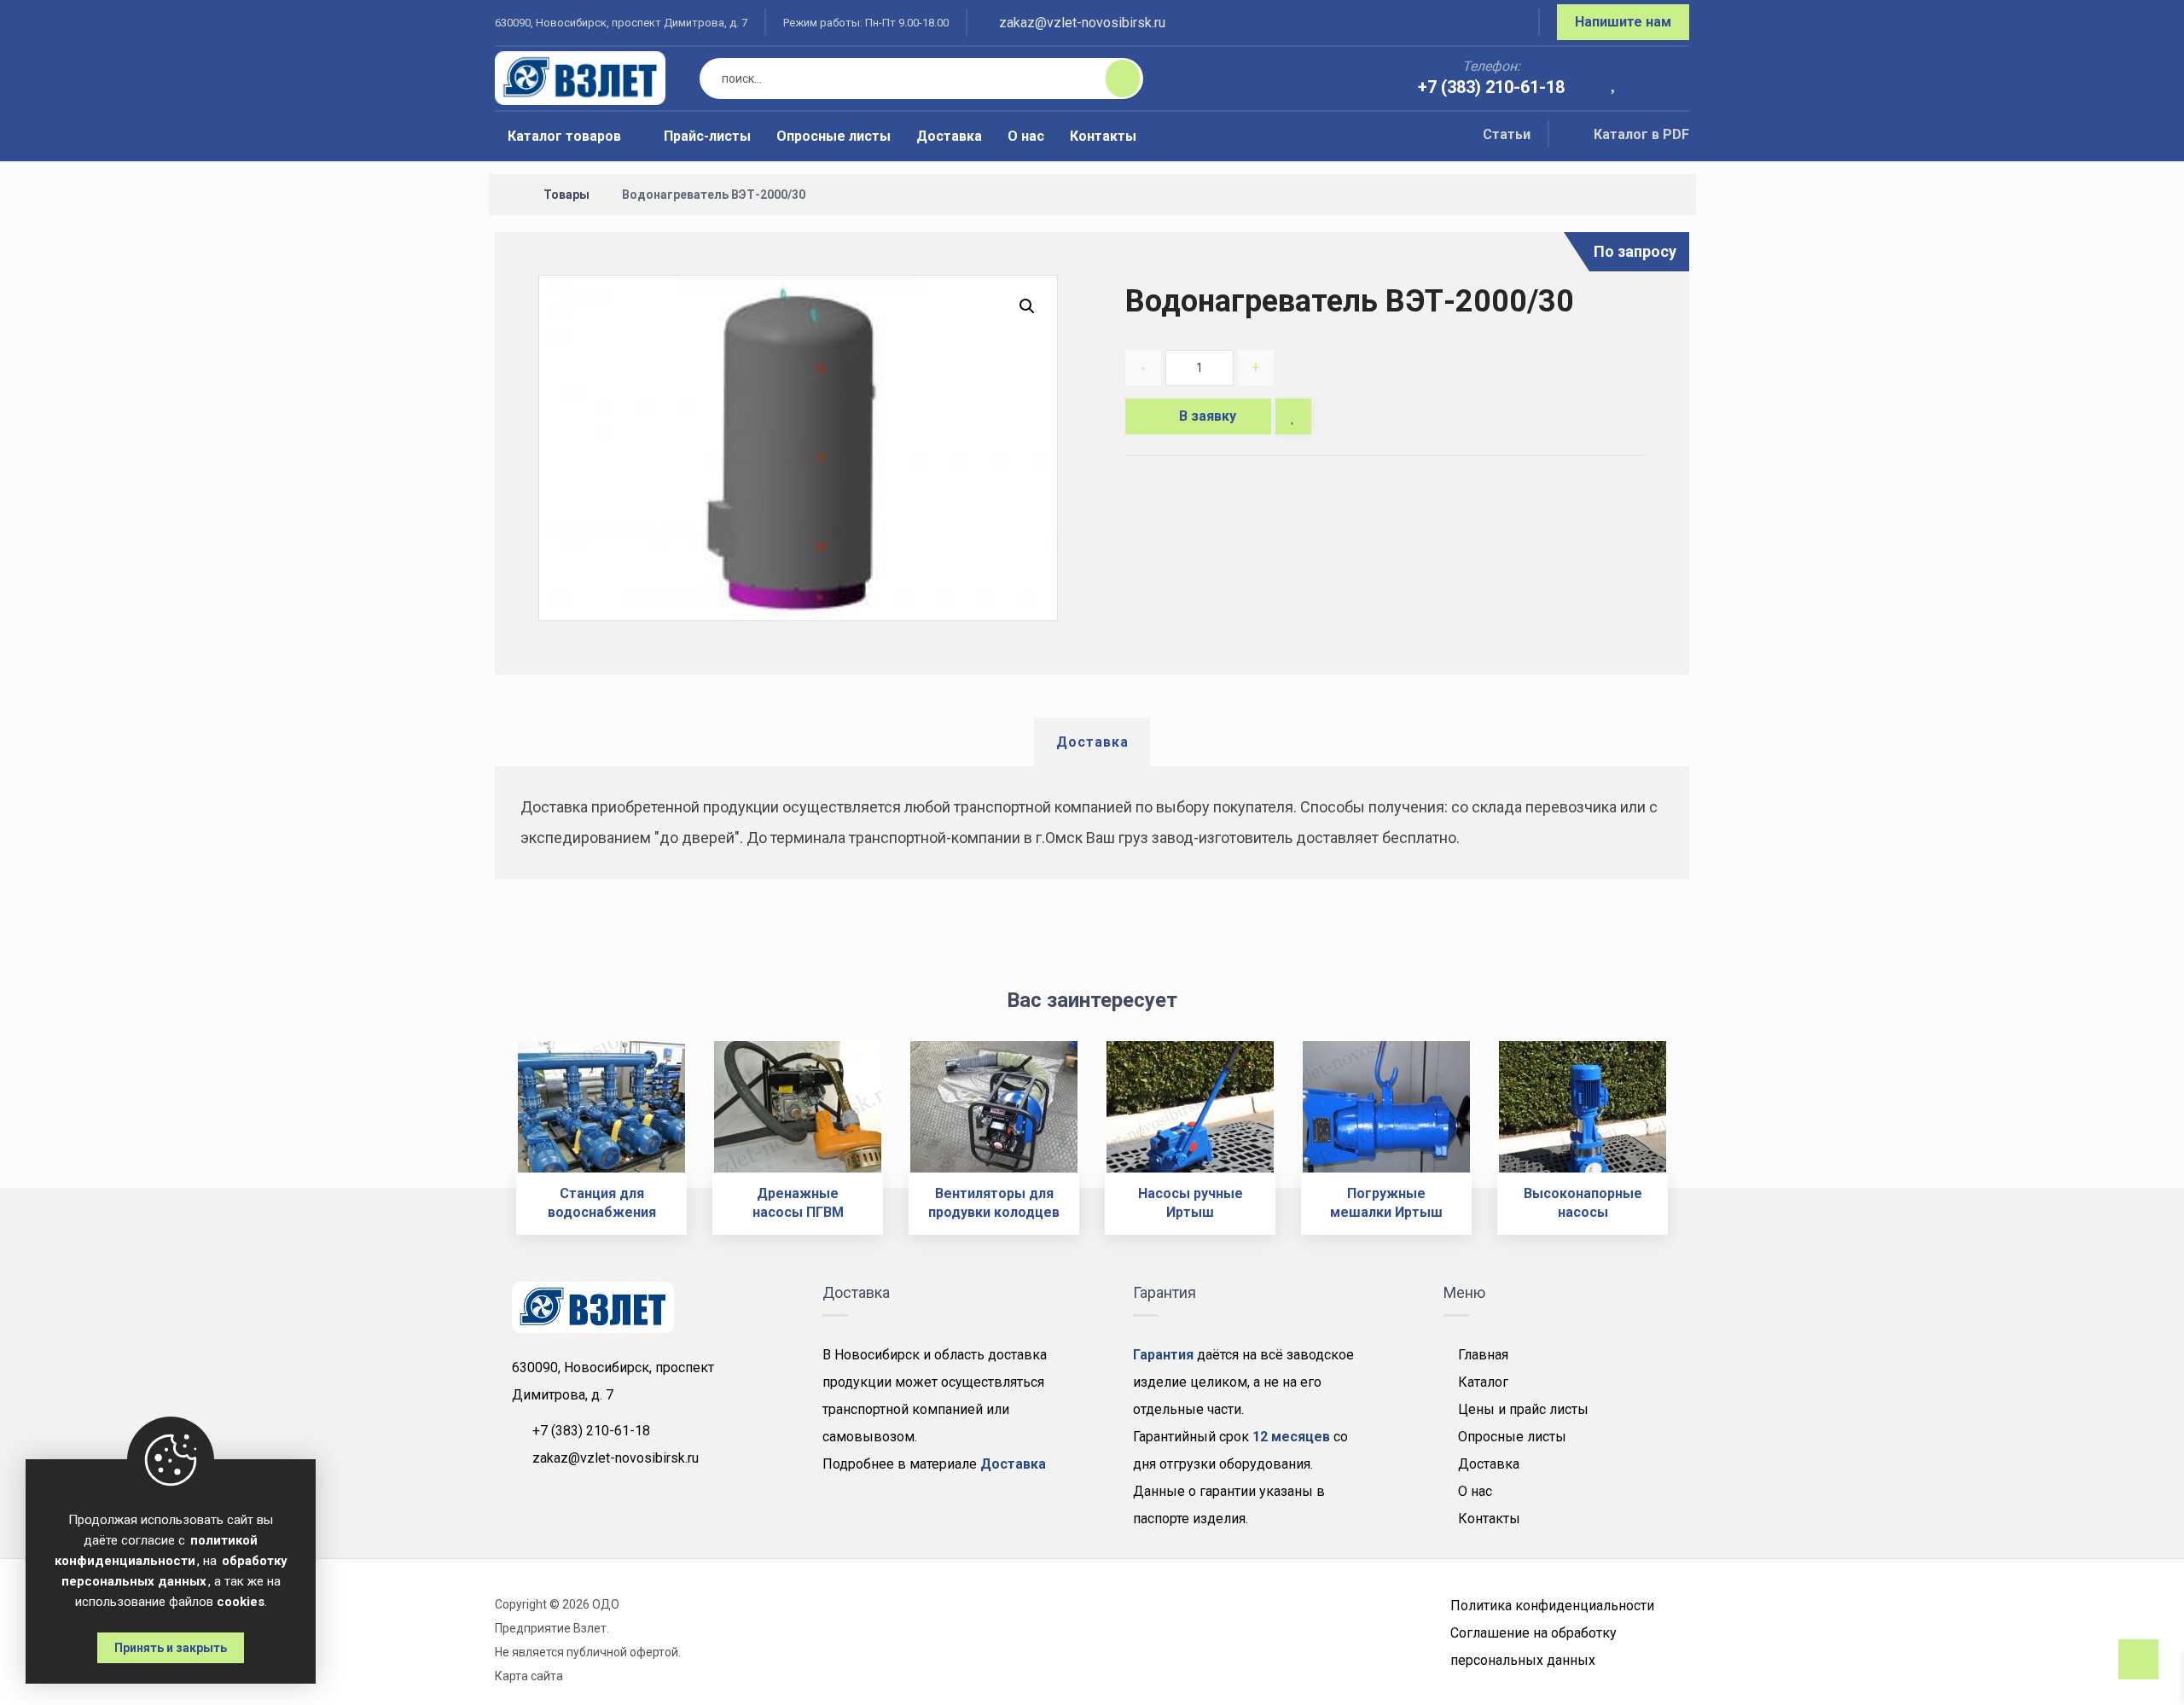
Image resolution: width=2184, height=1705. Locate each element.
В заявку (1208, 416)
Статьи (1507, 134)
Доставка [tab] (1092, 742)
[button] (1027, 306)
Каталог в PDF (1641, 134)
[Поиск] (1112, 79)
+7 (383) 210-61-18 (591, 1431)
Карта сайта (529, 1676)
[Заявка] (1664, 80)
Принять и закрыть (171, 1648)
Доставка (1489, 1464)
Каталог (1483, 1382)
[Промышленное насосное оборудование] (580, 78)
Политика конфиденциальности (1552, 1606)
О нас (1475, 1491)
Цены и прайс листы (1523, 1409)
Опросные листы (1512, 1437)
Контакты (1489, 1519)
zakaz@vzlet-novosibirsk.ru (616, 1458)
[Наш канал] (1505, 25)
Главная (1483, 1355)
